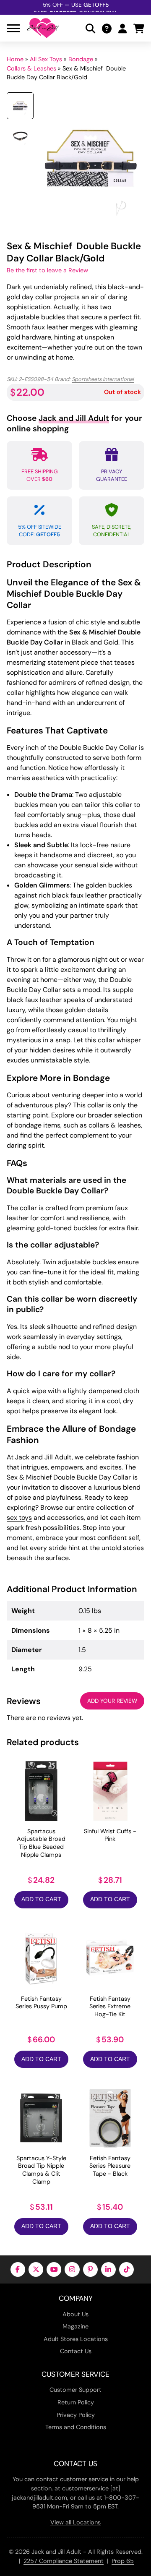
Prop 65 (123, 2561)
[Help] (107, 28)
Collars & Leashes (31, 68)
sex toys (19, 1518)
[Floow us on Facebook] (18, 2269)
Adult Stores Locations (76, 2339)
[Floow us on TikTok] (126, 2269)
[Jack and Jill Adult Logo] (43, 28)
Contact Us (76, 2351)
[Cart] (139, 28)
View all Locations (75, 2522)
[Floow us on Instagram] (72, 2269)
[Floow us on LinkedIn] (108, 2269)
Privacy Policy (76, 2415)
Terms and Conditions (76, 2427)
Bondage (81, 59)
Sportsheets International (103, 379)
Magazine (75, 2326)
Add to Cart (41, 1899)
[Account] (122, 28)
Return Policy (76, 2402)
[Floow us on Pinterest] (90, 2269)
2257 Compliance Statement (64, 2561)
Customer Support (75, 2390)
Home (15, 59)
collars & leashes (115, 1125)
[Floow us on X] (36, 2269)
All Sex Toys (46, 59)
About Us (75, 2314)
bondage (28, 1125)
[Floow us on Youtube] (54, 2269)
